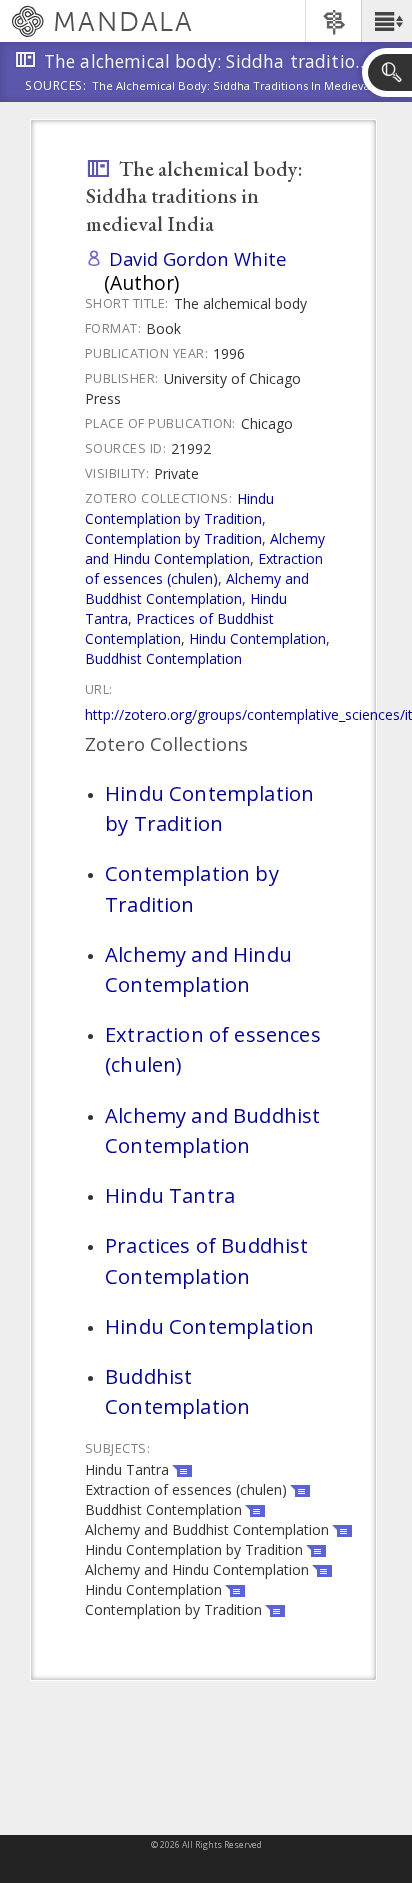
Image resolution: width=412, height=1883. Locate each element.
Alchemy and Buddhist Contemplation (197, 588)
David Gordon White (198, 258)
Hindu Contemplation (257, 638)
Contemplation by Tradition (173, 538)
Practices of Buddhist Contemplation (179, 628)
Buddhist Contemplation (163, 658)
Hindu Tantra (170, 1195)
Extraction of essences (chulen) (204, 568)
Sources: (56, 87)
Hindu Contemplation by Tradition (179, 508)
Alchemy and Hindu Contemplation (205, 548)
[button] (386, 21)
